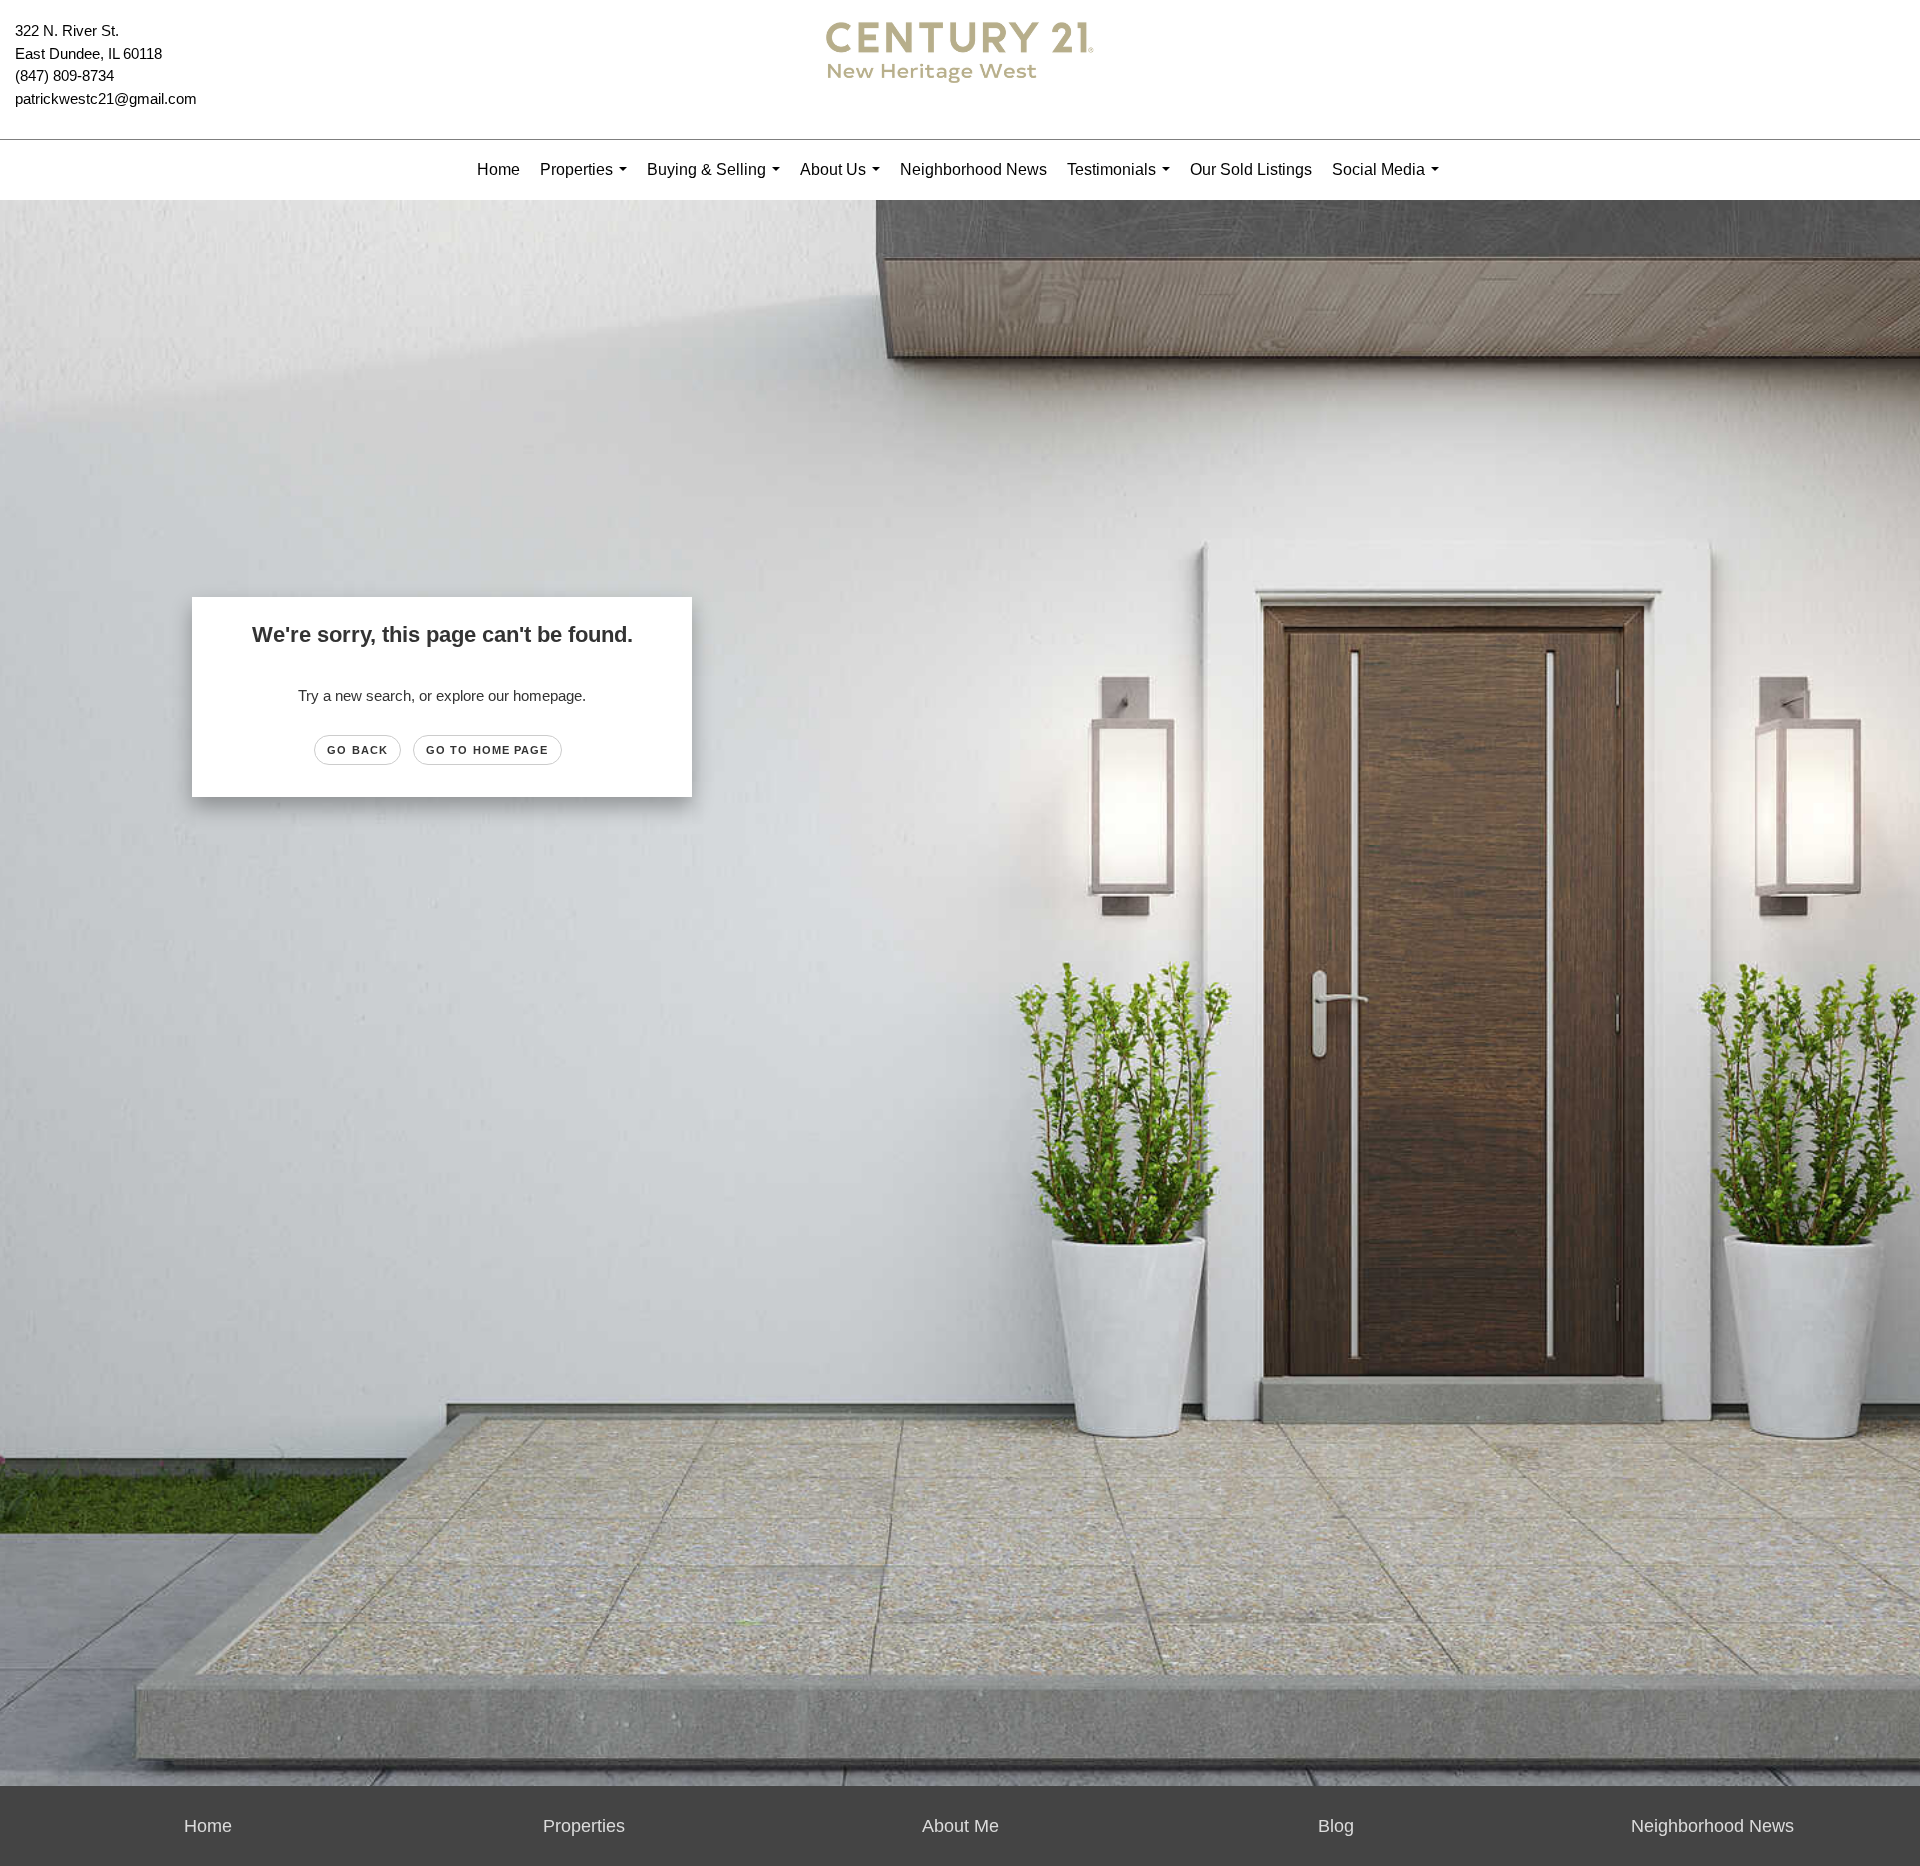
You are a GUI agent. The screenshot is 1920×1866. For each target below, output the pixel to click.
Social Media (1389, 180)
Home (498, 169)
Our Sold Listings (1251, 169)
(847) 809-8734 (64, 75)
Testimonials (1122, 180)
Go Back (357, 750)
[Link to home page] (960, 70)
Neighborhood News (973, 169)
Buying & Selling (717, 180)
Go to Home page (487, 750)
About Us (844, 180)
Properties (587, 180)
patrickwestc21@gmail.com (106, 98)
